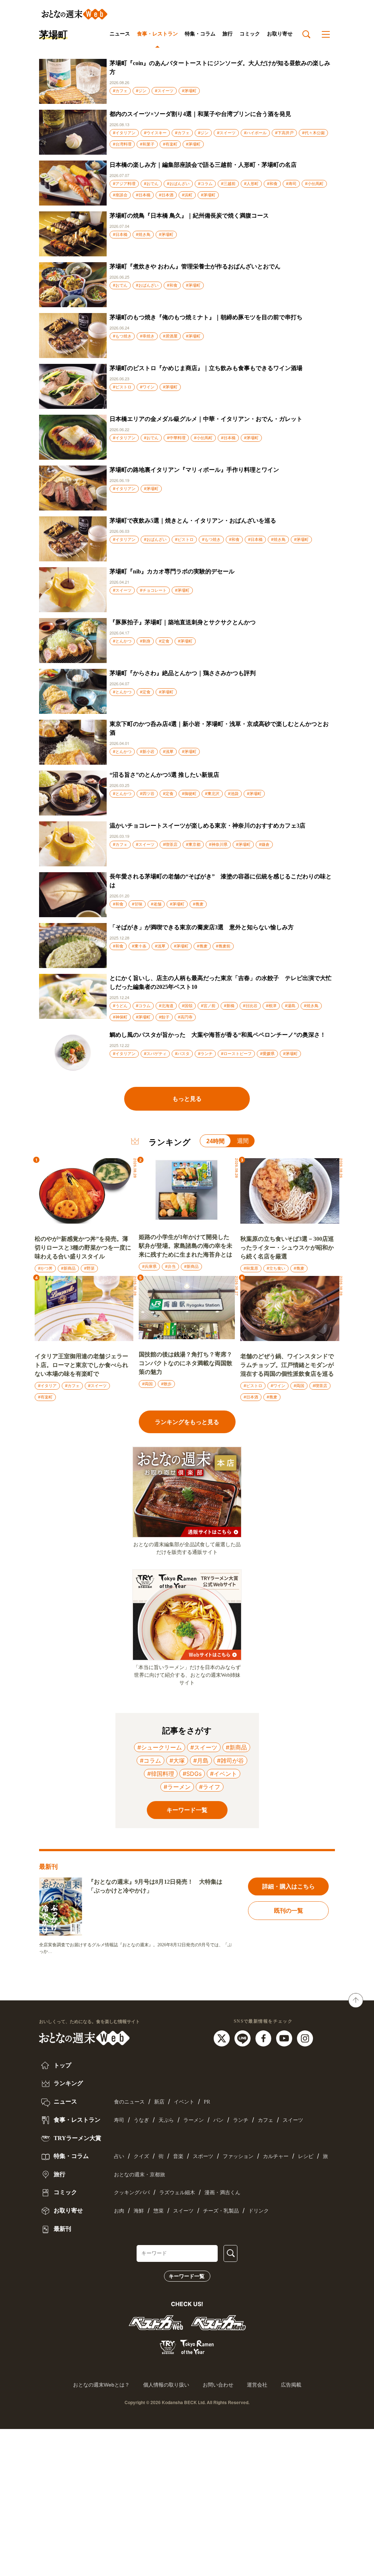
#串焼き (147, 336)
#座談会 (120, 195)
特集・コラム (200, 34)
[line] (243, 2038)
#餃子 (164, 1017)
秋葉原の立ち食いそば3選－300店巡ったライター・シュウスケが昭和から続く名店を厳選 (287, 1248)
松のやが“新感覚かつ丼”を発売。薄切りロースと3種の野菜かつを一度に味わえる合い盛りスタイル (83, 1248)
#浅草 (168, 752)
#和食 (272, 184)
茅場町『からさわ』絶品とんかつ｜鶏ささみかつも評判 (183, 673)
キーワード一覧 (187, 2276)
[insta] (305, 2038)
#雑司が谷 (230, 1760)
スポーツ (203, 2156)
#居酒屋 (170, 336)
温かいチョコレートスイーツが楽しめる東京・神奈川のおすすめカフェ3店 (207, 826)
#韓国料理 (161, 1774)
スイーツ (293, 2120)
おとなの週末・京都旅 (140, 2175)
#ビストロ (122, 387)
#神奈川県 (218, 844)
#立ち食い (276, 1268)
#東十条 (139, 946)
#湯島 (290, 1006)
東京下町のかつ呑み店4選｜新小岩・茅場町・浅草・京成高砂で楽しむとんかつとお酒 (219, 728)
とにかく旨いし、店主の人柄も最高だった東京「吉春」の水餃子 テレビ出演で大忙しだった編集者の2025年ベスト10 (221, 982)
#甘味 (137, 904)
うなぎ (141, 2120)
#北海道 (166, 1006)
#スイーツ (164, 91)
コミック (250, 34)
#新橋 (229, 1006)
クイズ (141, 2156)
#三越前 (228, 184)
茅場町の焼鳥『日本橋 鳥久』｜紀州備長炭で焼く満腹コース (189, 216)
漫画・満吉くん (222, 2193)
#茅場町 (189, 91)
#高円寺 (185, 1017)
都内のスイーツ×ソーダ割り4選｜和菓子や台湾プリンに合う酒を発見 (200, 114)
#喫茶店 (170, 844)
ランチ (241, 2120)
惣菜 (159, 2211)
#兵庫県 (149, 1266)
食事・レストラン (157, 34)
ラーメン (194, 2120)
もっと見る (187, 1099)
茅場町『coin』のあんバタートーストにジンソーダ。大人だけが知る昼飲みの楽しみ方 (220, 67)
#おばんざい (178, 184)
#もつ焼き (122, 336)
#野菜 (89, 1268)
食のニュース (129, 2102)
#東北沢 (212, 794)
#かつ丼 (45, 1268)
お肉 (119, 2211)
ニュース (120, 34)
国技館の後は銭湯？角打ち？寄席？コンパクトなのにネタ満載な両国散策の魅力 (186, 1363)
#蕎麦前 (223, 946)
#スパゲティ (155, 1054)
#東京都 (193, 844)
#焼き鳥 (143, 234)
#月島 (201, 1760)
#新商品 (68, 1268)
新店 (159, 2102)
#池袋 (233, 794)
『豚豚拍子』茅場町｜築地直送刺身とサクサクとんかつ (183, 622)
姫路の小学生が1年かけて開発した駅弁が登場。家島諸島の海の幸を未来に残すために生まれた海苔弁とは (186, 1246)
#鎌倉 (264, 844)
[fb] (264, 2038)
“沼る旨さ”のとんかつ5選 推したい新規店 (164, 775)
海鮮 (139, 2211)
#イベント (224, 1774)
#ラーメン (177, 1787)
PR (207, 2102)
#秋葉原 (251, 1268)
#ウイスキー (155, 133)
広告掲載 (291, 2385)
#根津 (271, 1006)
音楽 (178, 2156)
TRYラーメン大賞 (77, 2138)
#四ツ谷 (147, 794)
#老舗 (156, 904)
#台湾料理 (122, 144)
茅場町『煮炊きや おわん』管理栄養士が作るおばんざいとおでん (195, 266)
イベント (184, 2102)
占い (119, 2156)
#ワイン (147, 387)
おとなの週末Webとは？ (101, 2385)
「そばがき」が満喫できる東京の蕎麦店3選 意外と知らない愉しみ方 (202, 927)
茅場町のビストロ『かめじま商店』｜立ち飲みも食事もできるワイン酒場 (206, 368)
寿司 (119, 2120)
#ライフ (210, 1787)
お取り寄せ (280, 34)
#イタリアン (124, 133)
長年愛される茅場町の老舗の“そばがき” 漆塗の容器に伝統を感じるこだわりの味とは (221, 881)
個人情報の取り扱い (166, 2385)
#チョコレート (153, 590)
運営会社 (257, 2385)
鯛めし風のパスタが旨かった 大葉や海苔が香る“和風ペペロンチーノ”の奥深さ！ (218, 1035)
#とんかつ (122, 641)
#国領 (187, 1006)
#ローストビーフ (236, 1054)
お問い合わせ (218, 2385)
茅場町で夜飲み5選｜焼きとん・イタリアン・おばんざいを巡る (193, 521)
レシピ (306, 2156)
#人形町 (251, 184)
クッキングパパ (132, 2193)
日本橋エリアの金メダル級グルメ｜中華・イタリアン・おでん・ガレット (206, 419)
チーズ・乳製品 (221, 2211)
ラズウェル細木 (177, 2193)
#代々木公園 (313, 133)
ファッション (238, 2156)
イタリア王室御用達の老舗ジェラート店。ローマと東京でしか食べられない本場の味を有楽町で (81, 1365)
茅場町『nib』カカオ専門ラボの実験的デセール (172, 571)
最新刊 (62, 2229)
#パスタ (182, 1054)
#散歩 (166, 1384)
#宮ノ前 (208, 1006)
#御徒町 (189, 794)
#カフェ (120, 91)
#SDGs (192, 1774)
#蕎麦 (198, 904)
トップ (62, 2065)
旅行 (228, 34)
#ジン (141, 91)
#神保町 (120, 1017)
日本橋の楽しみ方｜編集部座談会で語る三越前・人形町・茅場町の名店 (203, 165)
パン (218, 2120)
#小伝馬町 (314, 184)
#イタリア (47, 1386)
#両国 (147, 1384)
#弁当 (170, 1266)
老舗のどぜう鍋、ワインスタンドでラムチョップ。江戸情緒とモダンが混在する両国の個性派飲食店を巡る (287, 1365)
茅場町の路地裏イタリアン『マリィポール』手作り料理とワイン (194, 470)
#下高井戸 (284, 133)
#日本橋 (143, 195)
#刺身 (145, 641)
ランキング (68, 2083)
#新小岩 (147, 752)
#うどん (120, 1006)
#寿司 (291, 184)
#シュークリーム (160, 1747)
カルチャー (276, 2156)
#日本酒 (166, 195)
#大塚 (177, 1760)
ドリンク (259, 2211)
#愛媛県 (267, 1054)
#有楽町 (170, 144)
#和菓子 (147, 144)
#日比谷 (250, 1006)
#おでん (151, 184)
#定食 (164, 641)
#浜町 (187, 195)
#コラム (205, 184)
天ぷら (166, 2120)
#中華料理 (176, 438)
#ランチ (205, 1054)
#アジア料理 (124, 184)
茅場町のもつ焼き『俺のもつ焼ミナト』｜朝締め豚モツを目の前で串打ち (206, 317)
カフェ (266, 2120)
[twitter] (223, 2038)
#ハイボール (255, 133)
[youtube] (285, 2038)
